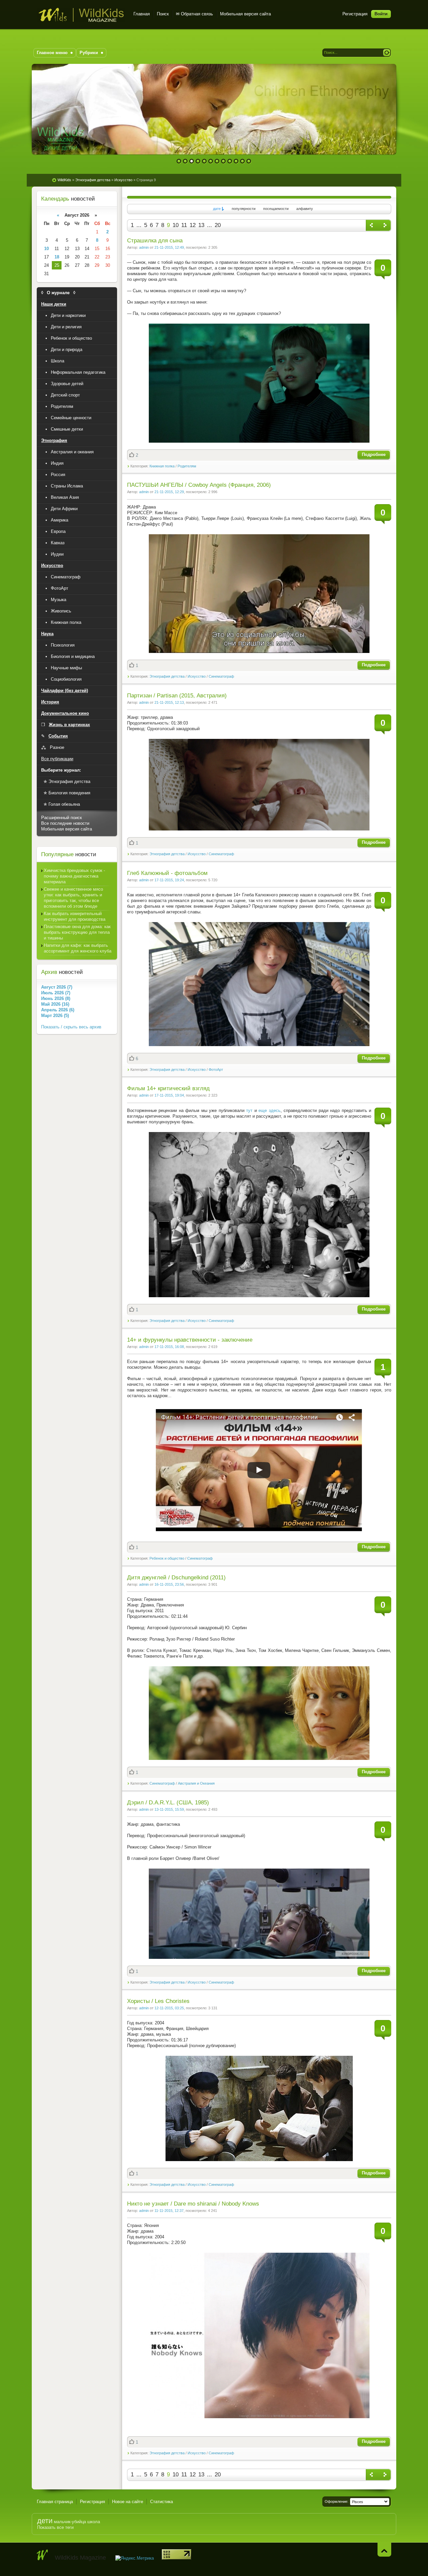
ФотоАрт (216, 1070)
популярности (244, 209)
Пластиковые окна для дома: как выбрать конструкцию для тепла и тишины (77, 932)
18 (57, 257)
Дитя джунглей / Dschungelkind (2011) (176, 1578)
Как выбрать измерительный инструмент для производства (75, 916)
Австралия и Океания (196, 1783)
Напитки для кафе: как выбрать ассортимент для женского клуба (78, 948)
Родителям (187, 466)
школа (94, 2522)
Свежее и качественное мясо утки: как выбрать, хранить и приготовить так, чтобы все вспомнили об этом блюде (73, 898)
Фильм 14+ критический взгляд (168, 1088)
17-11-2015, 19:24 (169, 880)
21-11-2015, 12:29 (169, 492)
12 (249, 161)
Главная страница (55, 2502)
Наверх (384, 2549)
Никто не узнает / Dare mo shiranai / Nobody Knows (193, 2204)
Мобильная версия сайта (245, 14)
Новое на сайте (128, 2502)
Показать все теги (55, 2527)
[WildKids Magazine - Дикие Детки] (42, 2555)
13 (201, 225)
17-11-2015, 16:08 (169, 1347)
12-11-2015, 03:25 (169, 2008)
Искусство (197, 676)
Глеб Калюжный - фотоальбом (167, 873)
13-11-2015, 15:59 (169, 1809)
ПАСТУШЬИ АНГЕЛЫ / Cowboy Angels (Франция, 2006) (199, 485)
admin (144, 247)
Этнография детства (167, 676)
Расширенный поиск (62, 818)
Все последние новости (65, 823)
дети (45, 2521)
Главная (142, 14)
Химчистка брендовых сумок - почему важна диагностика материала (74, 876)
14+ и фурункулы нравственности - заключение (190, 1340)
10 (236, 161)
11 (243, 161)
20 (218, 225)
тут (249, 1110)
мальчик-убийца (70, 2522)
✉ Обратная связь (194, 14)
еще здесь (269, 1110)
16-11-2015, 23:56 (169, 1584)
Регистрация (355, 14)
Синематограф (221, 676)
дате (217, 209)
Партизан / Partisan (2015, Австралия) (177, 696)
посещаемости (276, 209)
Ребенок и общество (167, 1558)
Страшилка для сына (155, 241)
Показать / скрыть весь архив (71, 1027)
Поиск (163, 14)
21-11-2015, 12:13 (169, 702)
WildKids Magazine (81, 15)
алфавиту (305, 209)
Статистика (162, 2502)
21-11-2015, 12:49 (169, 247)
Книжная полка (162, 466)
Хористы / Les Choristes (158, 2001)
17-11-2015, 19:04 (169, 1095)
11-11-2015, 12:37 (169, 2211)
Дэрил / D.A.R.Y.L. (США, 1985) (168, 1803)
